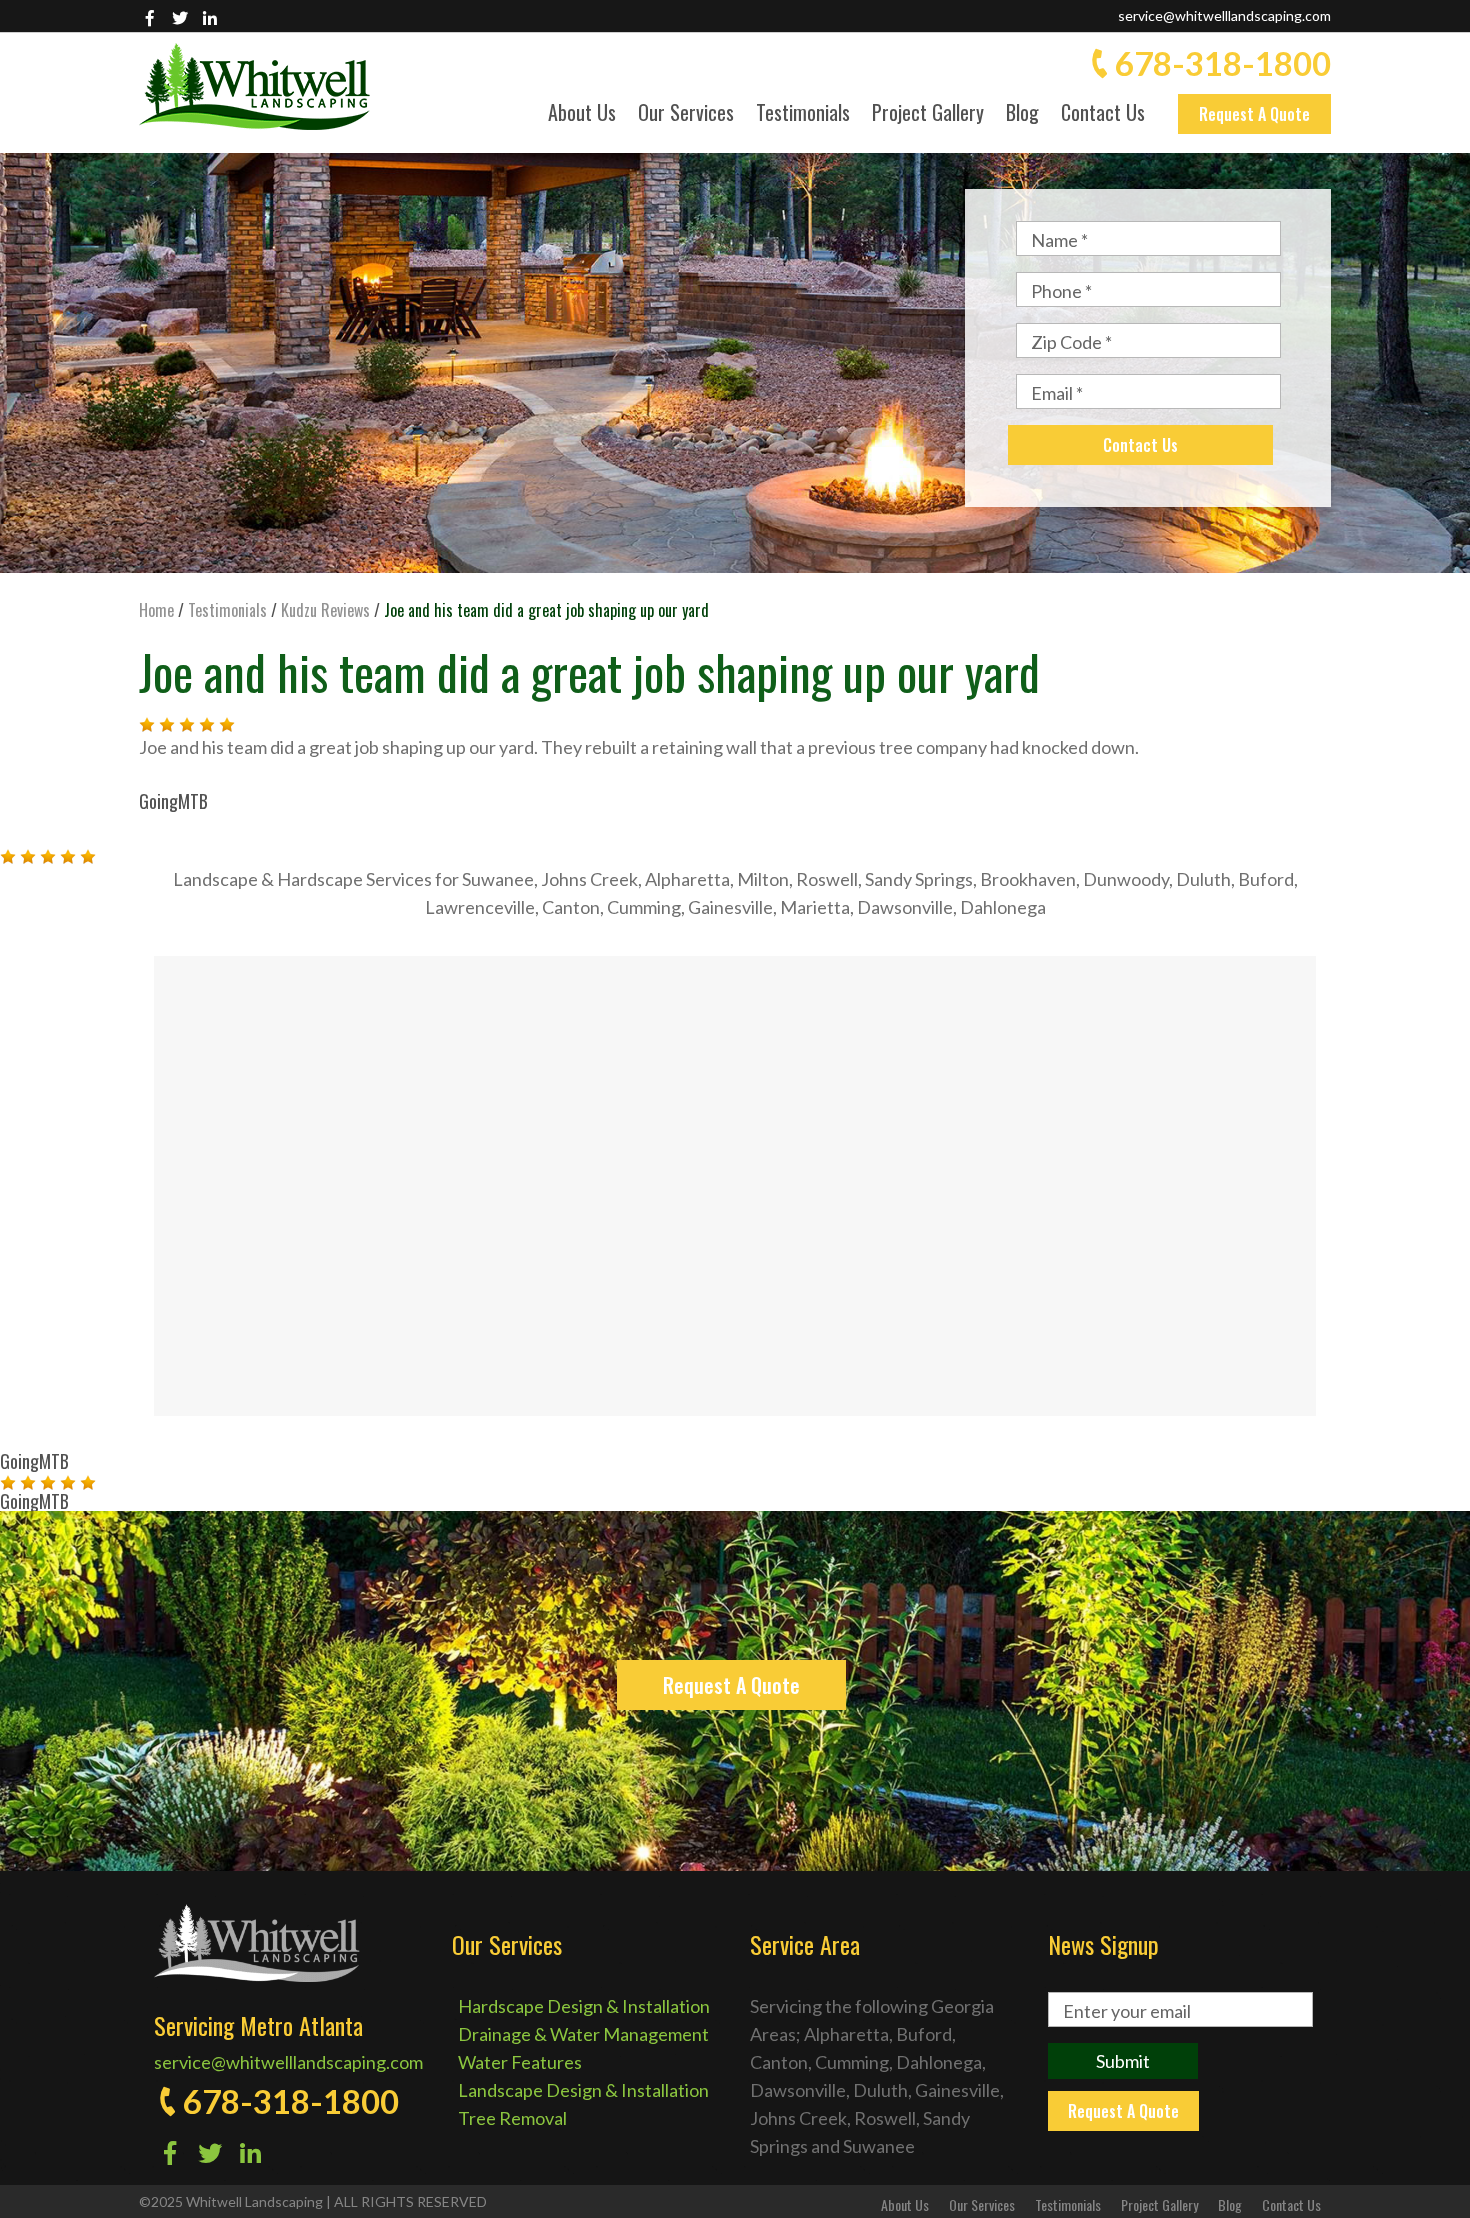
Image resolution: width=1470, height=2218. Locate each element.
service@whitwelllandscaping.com (1224, 15)
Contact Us (1103, 114)
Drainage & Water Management (583, 2034)
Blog (1022, 114)
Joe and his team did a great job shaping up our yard (589, 671)
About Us (582, 114)
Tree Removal (512, 2118)
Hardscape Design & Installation (584, 2006)
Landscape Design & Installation (583, 2090)
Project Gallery (928, 114)
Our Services (686, 114)
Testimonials (803, 114)
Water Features (520, 2062)
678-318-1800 (1223, 63)
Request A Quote (1254, 114)
